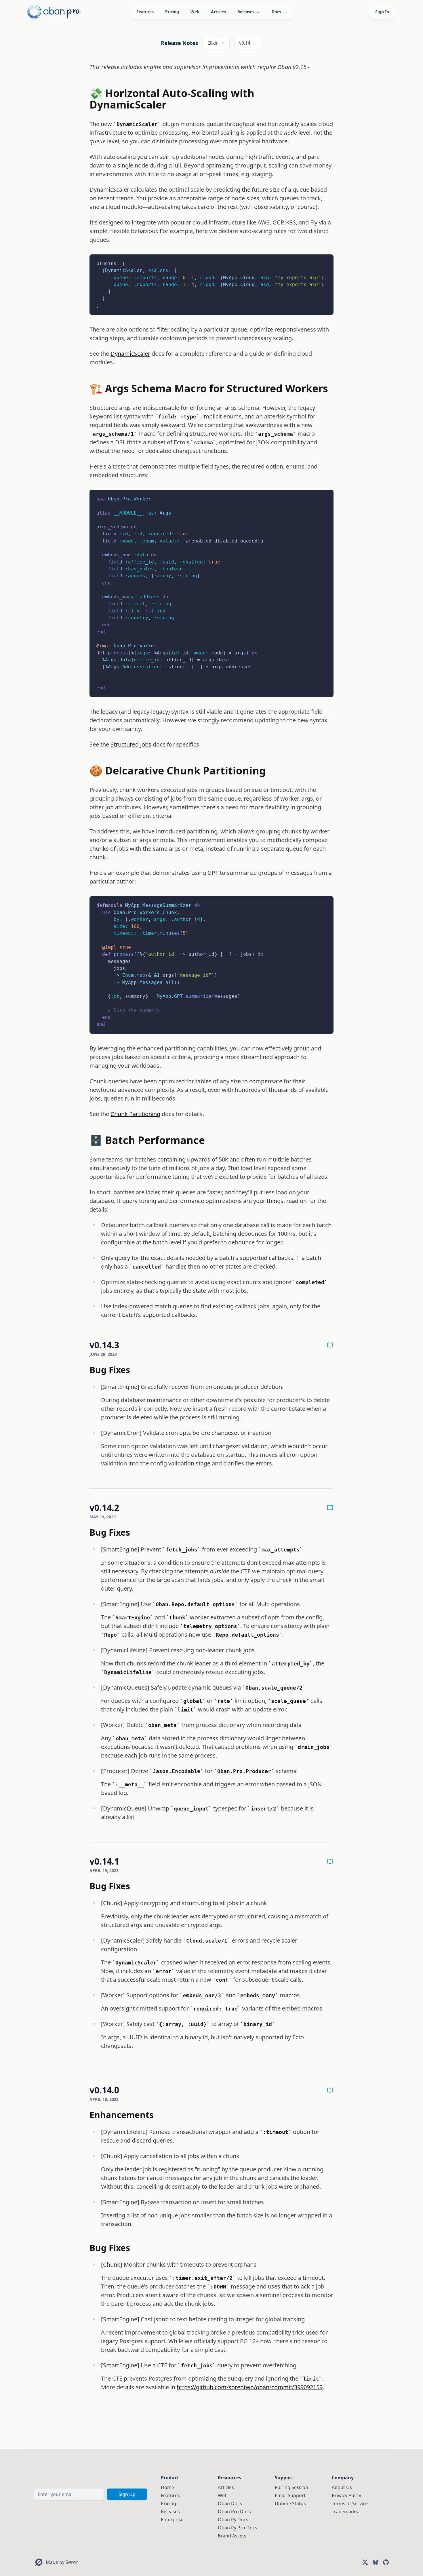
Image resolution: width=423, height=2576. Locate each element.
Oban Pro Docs (234, 2512)
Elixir (213, 43)
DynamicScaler (130, 354)
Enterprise (172, 2520)
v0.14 (245, 43)
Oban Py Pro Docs (238, 2528)
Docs (276, 12)
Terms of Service (350, 2503)
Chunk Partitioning (135, 1114)
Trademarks (345, 2512)
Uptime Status (290, 2503)
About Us (342, 2487)
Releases (246, 12)
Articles (218, 12)
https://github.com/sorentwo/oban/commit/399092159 (250, 2387)
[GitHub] (386, 2562)
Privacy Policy (346, 2495)
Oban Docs (230, 2503)
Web (195, 12)
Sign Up (127, 2494)
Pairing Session (291, 2487)
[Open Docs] (330, 1345)
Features (145, 12)
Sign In (382, 12)
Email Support (290, 2495)
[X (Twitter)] (365, 2562)
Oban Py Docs (233, 2520)
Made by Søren (62, 2562)
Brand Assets (232, 2536)
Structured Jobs (131, 744)
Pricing (172, 12)
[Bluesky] (376, 2562)
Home (167, 2487)
